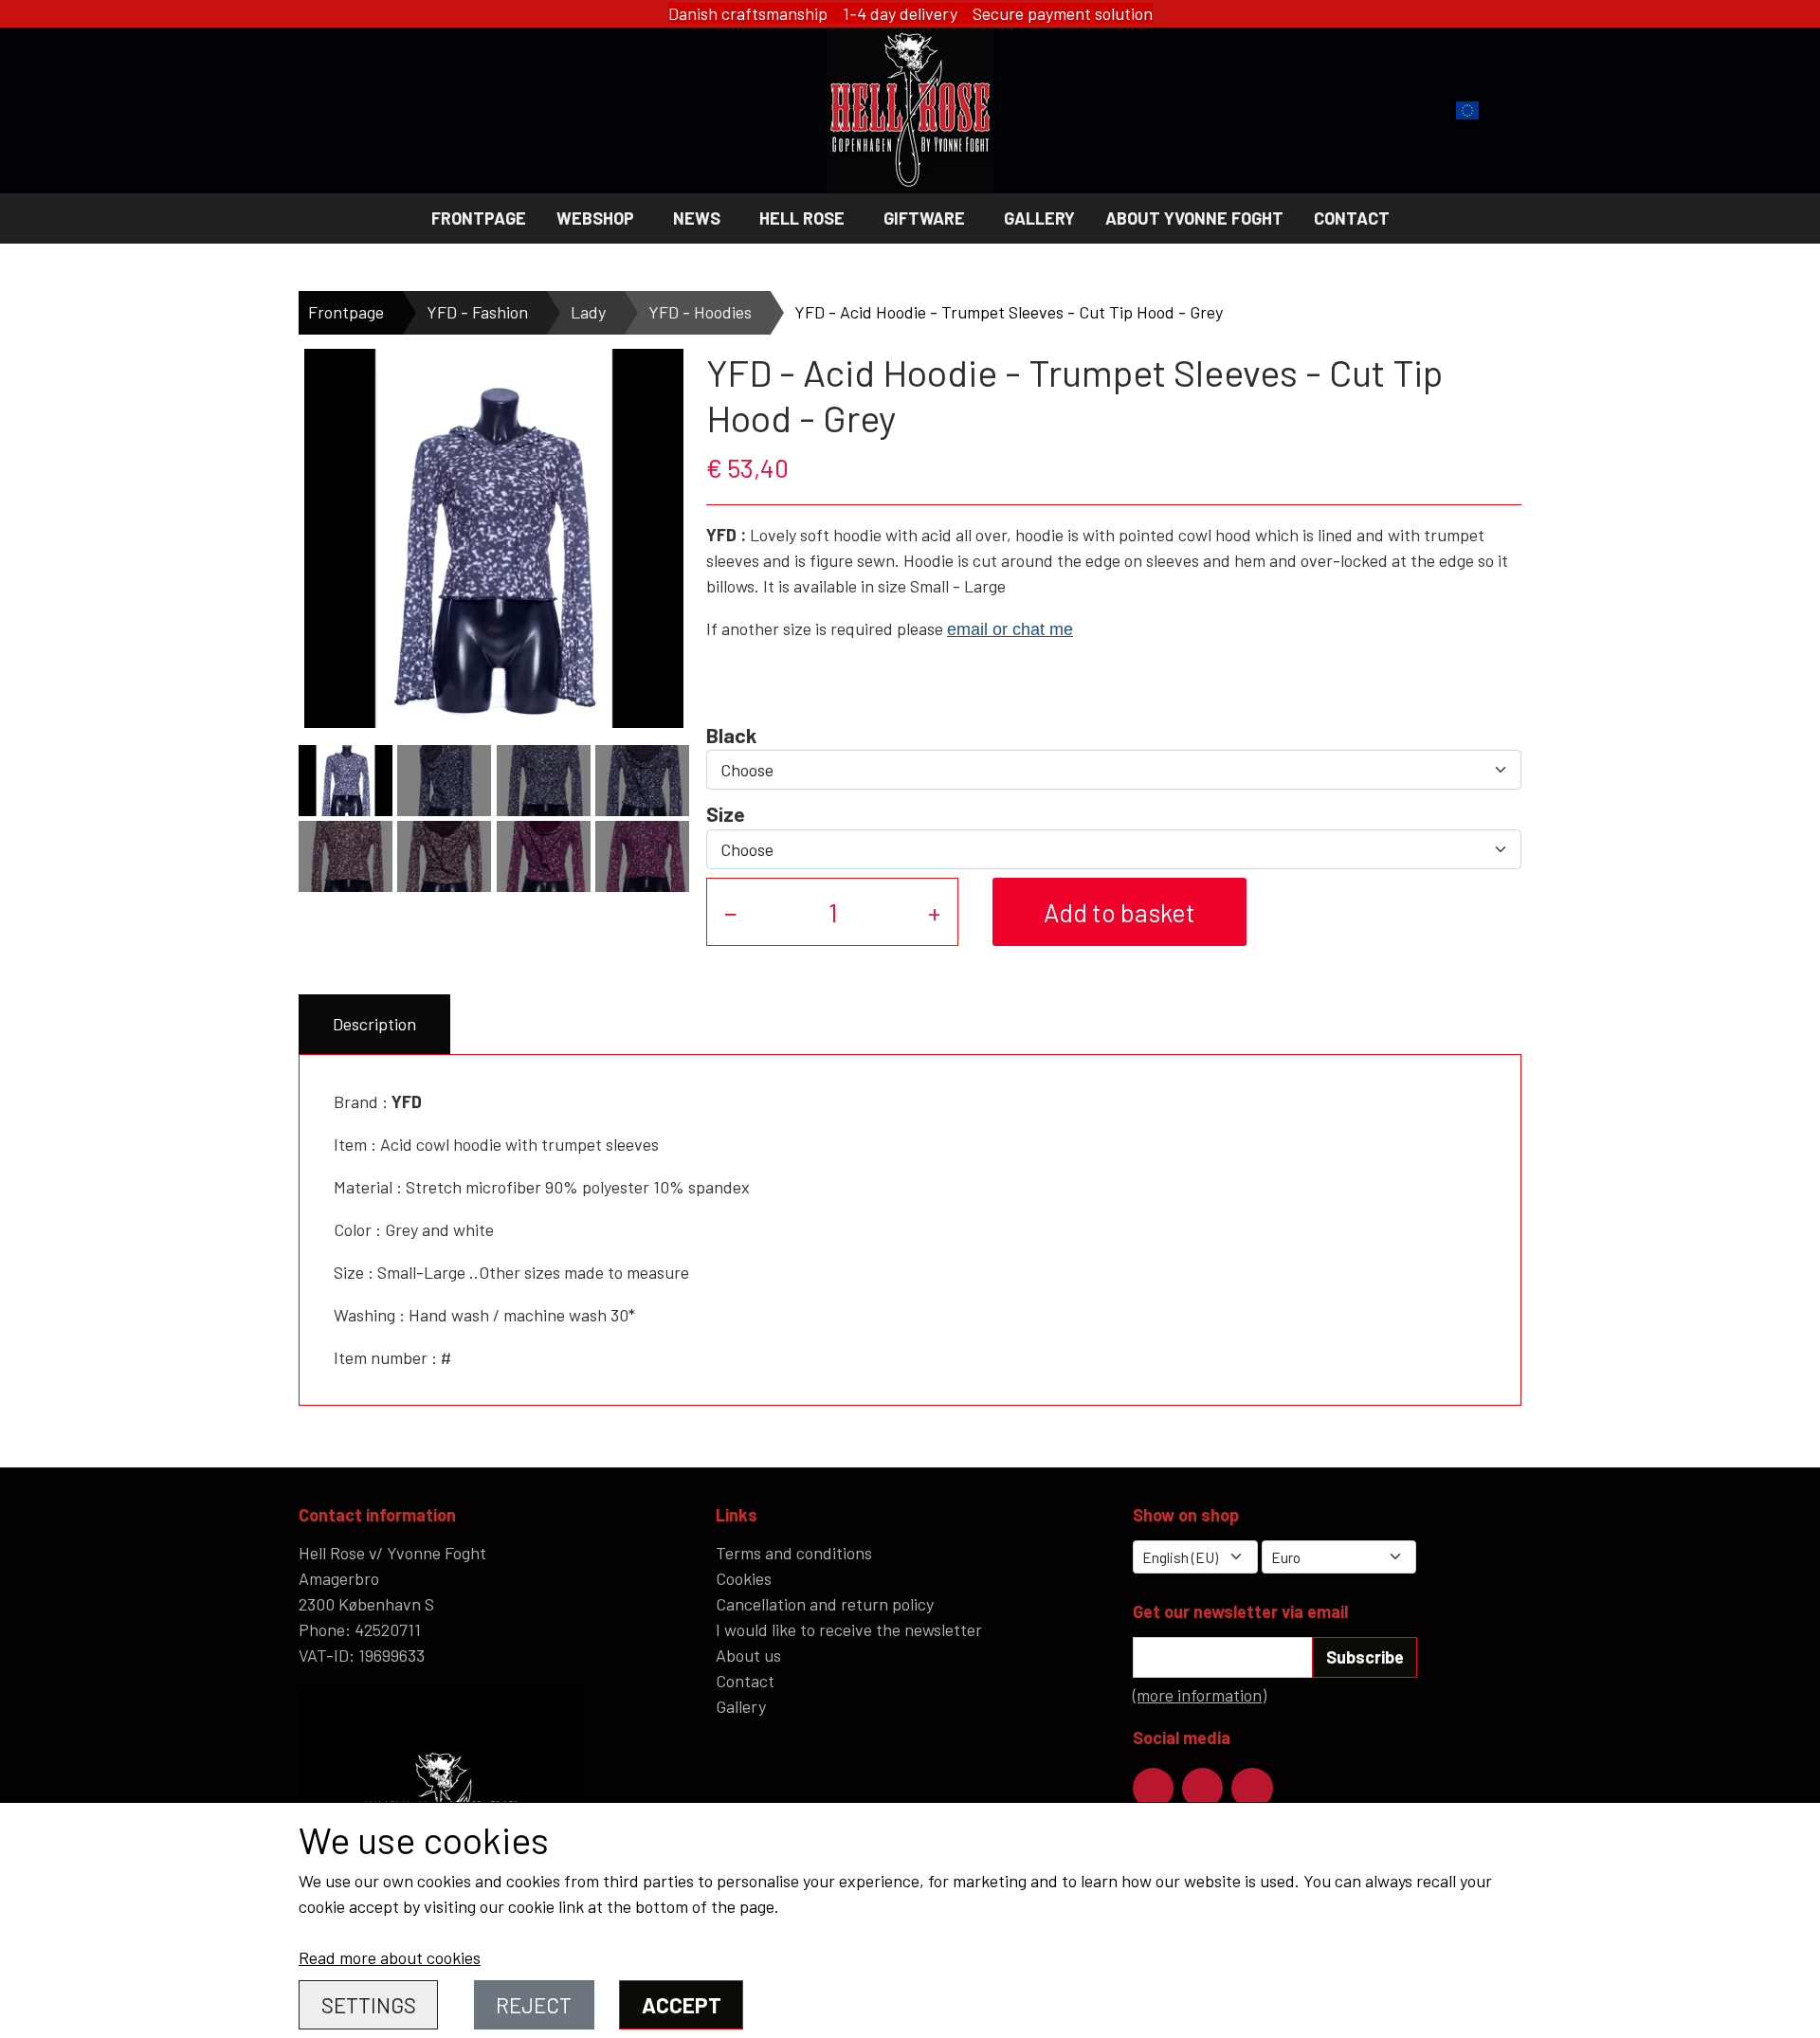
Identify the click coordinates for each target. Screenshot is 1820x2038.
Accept (682, 2005)
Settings (369, 2005)
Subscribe (1365, 1657)
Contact (1352, 218)
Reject (534, 2005)
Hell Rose (802, 218)
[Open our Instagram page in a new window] (1202, 1788)
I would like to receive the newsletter (849, 1629)
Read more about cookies (390, 1957)
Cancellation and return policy (825, 1604)
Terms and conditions (794, 1553)
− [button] (731, 912)
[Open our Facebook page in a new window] (1153, 1788)
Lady (588, 312)
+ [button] (934, 912)
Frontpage (479, 218)
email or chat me (1010, 629)
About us (748, 1655)
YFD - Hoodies (700, 312)
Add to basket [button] (1119, 912)
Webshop (595, 218)
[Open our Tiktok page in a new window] (1252, 1788)
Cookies (744, 1578)
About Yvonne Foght (1194, 218)
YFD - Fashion (477, 312)
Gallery (1039, 218)
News (697, 218)
